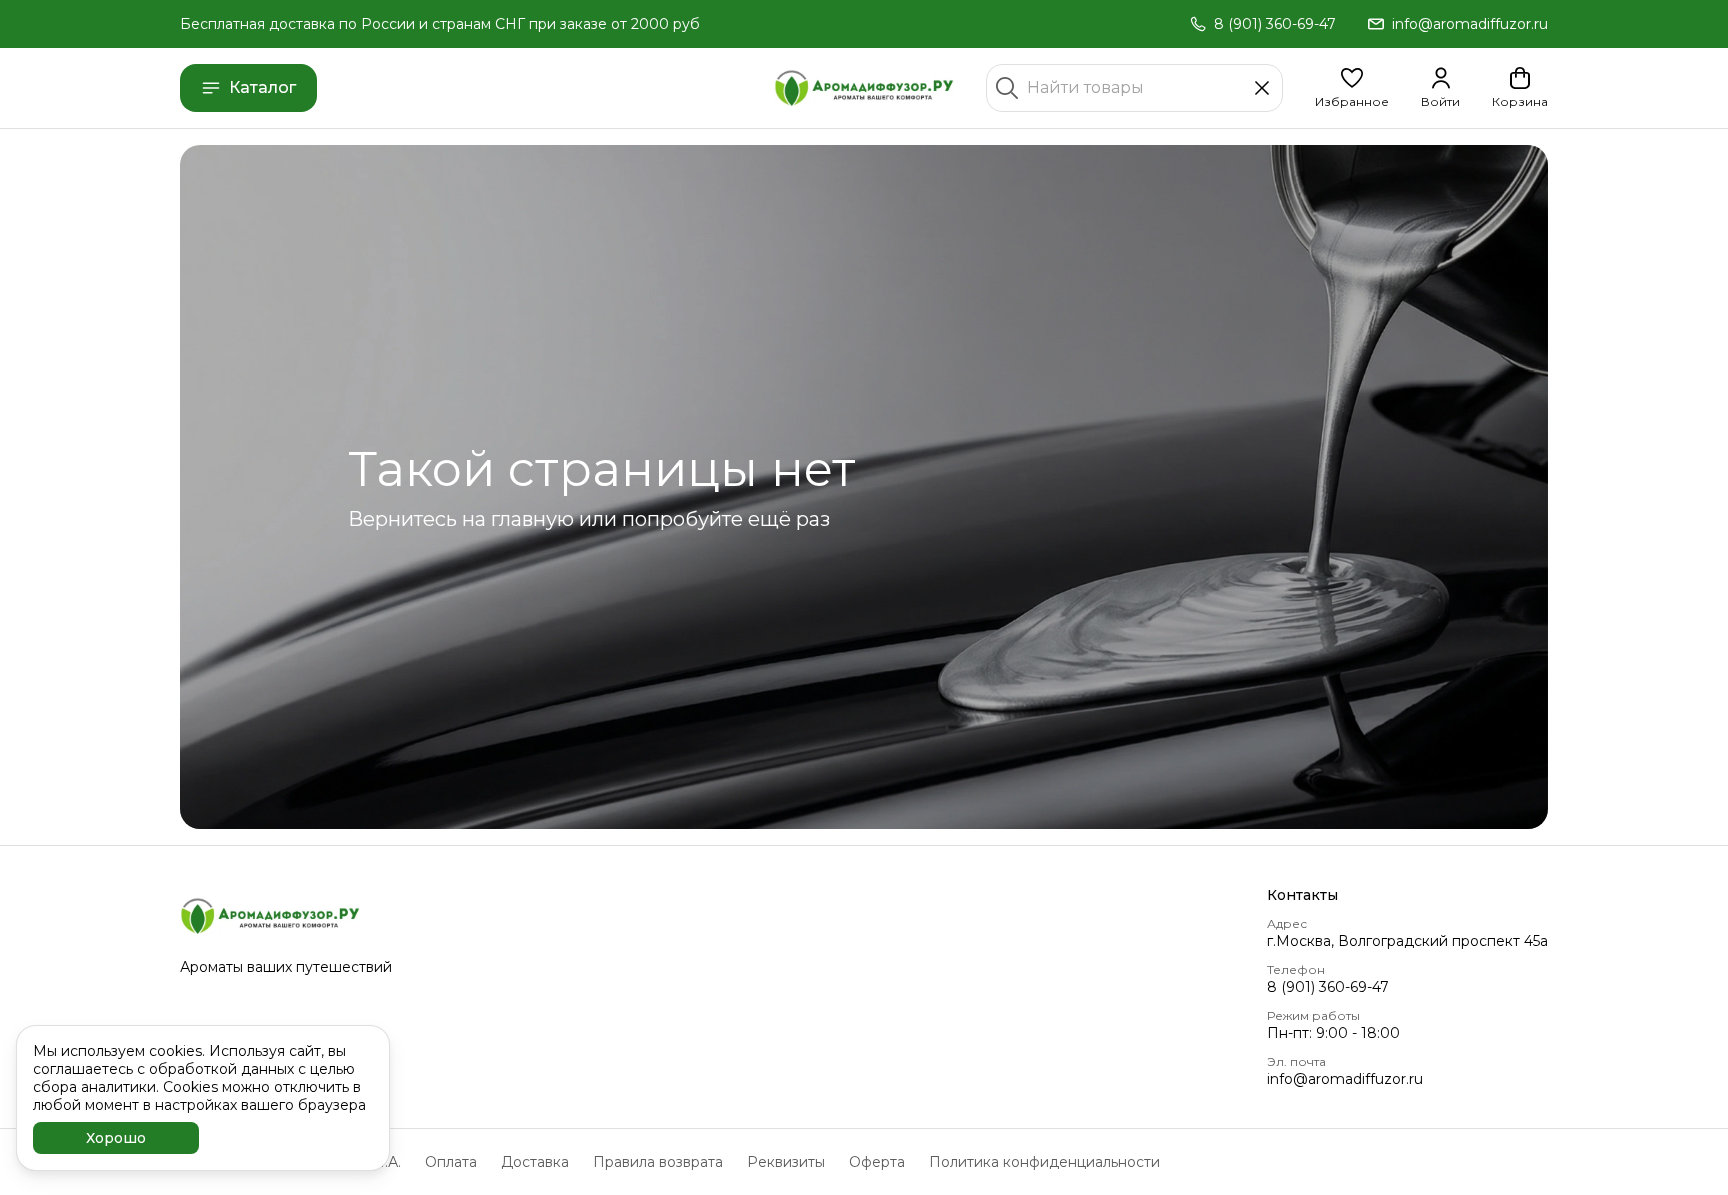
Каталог (262, 87)
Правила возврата (658, 1162)
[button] (1352, 88)
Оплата (451, 1162)
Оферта (877, 1162)
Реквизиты (786, 1162)
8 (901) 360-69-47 (1328, 987)
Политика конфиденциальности (1044, 1162)
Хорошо (116, 1138)
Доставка (535, 1162)
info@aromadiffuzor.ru (1345, 1079)
